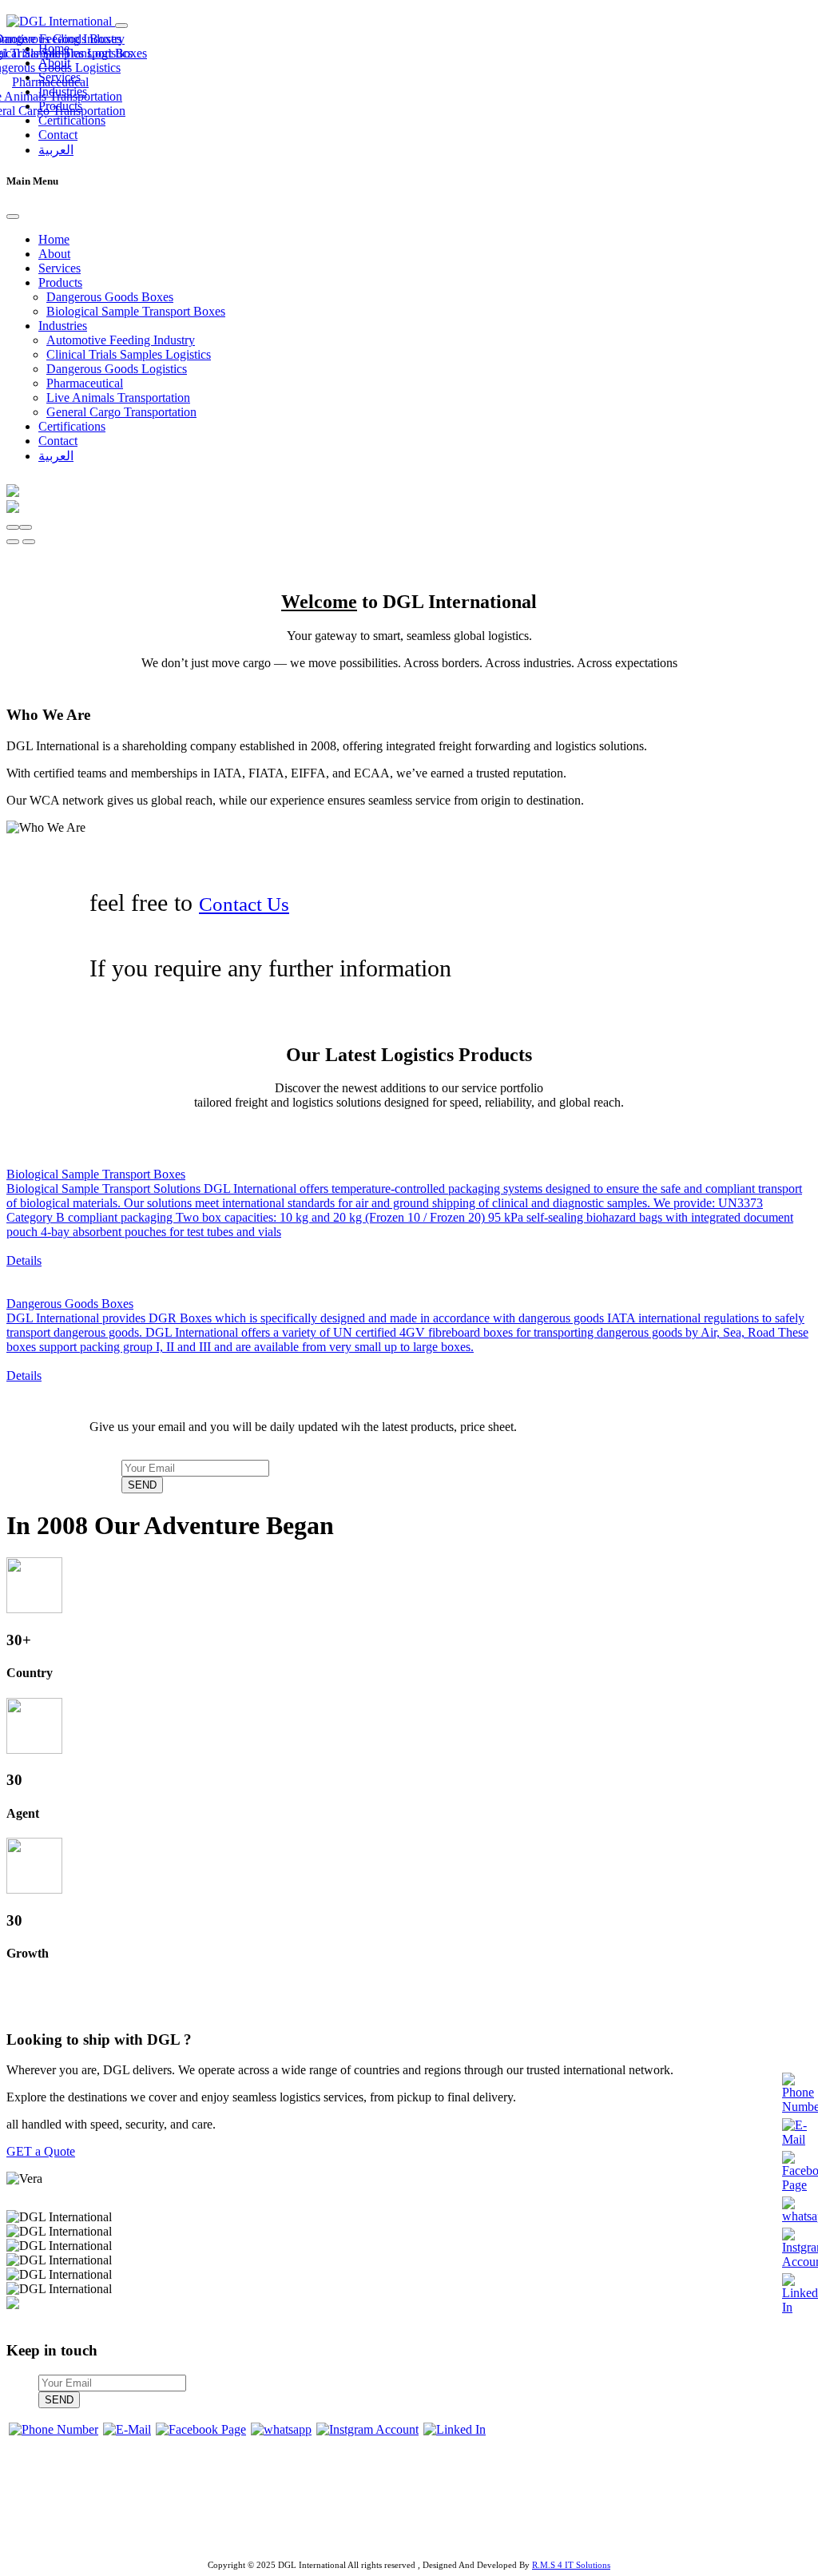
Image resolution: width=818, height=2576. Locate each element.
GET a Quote (41, 2151)
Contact (58, 135)
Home (54, 239)
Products (60, 282)
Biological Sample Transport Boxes (136, 311)
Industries (63, 326)
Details (24, 1260)
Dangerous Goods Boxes (110, 297)
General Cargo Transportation (121, 412)
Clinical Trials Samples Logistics (129, 354)
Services (60, 268)
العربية (56, 150)
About (54, 254)
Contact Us (244, 904)
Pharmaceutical (50, 82)
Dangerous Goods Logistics (117, 369)
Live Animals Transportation (118, 398)
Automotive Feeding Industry (121, 340)
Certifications (72, 120)
